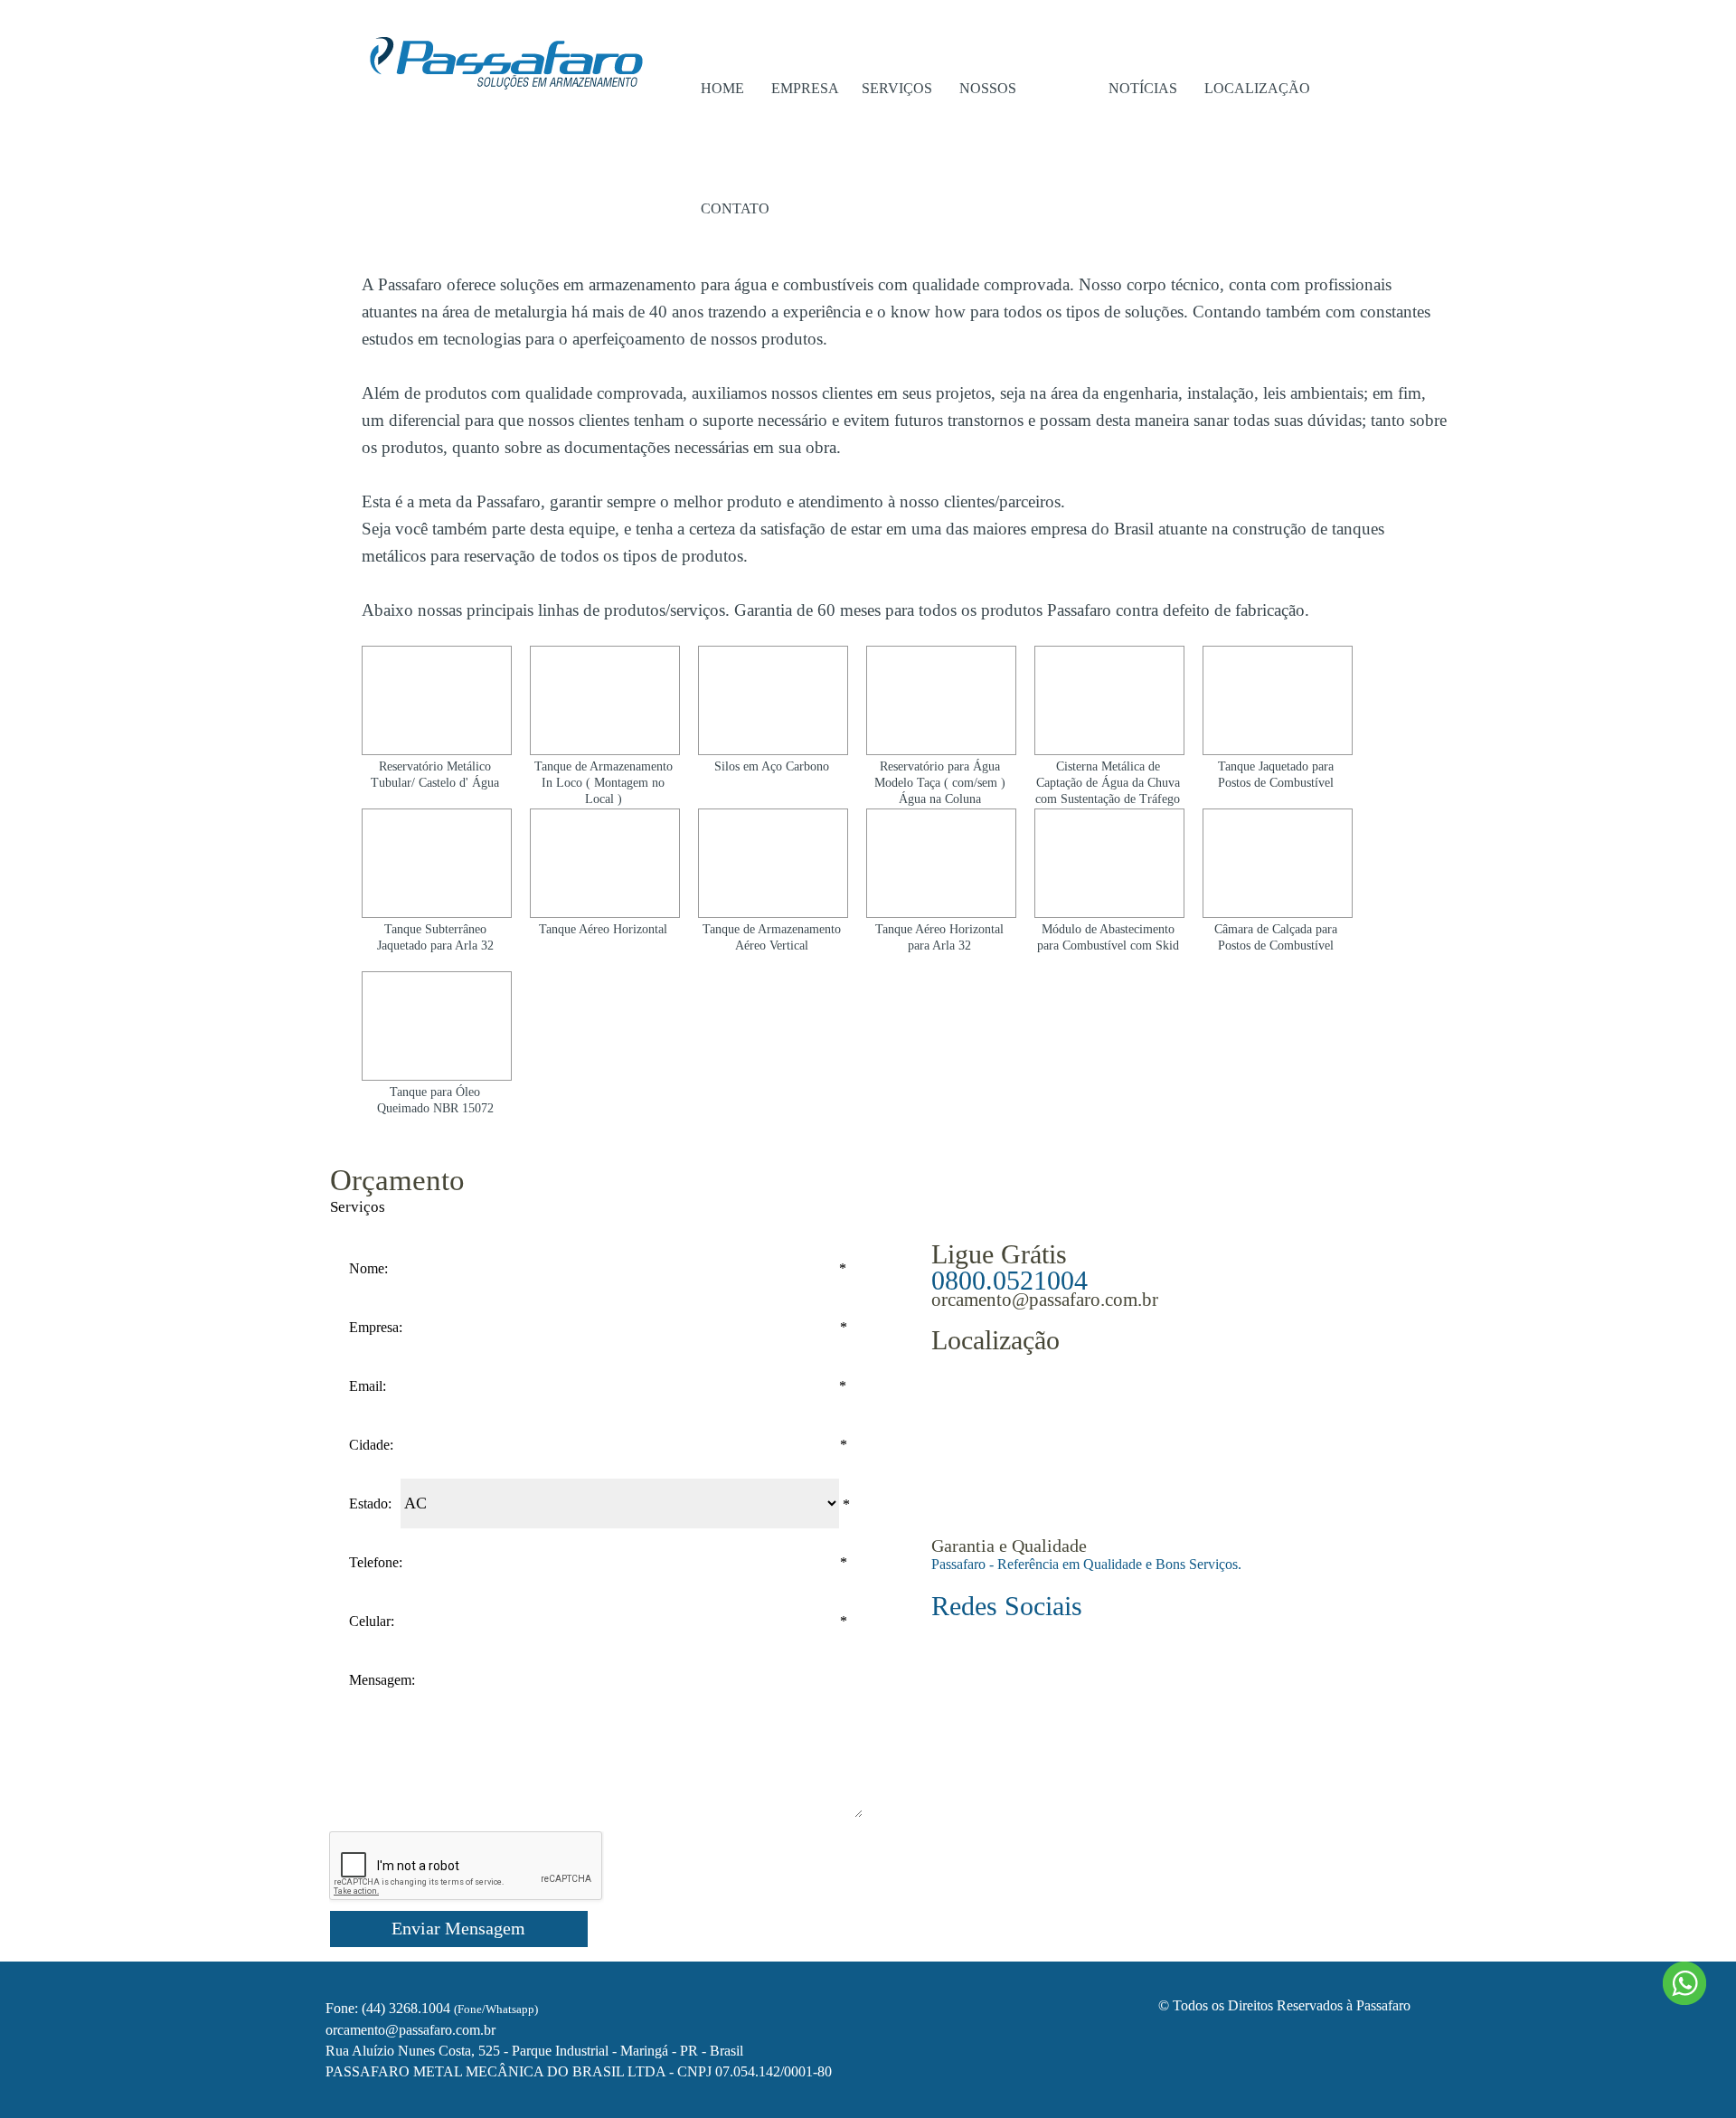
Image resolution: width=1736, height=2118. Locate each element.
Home (722, 88)
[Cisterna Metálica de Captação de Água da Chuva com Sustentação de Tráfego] (1109, 700)
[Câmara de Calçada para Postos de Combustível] (1278, 863)
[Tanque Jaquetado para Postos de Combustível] (1278, 700)
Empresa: (376, 1327)
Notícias (1143, 88)
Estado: (370, 1503)
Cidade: (371, 1445)
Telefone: (376, 1562)
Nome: (368, 1268)
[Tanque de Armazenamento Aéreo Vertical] (773, 863)
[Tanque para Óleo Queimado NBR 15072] (437, 1026)
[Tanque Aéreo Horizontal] (605, 863)
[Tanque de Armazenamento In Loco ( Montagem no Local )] (605, 700)
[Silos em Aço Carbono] (773, 700)
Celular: (372, 1621)
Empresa (805, 88)
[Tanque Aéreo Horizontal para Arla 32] (941, 863)
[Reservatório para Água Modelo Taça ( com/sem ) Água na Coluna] (941, 700)
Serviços (897, 88)
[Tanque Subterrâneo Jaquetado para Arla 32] (437, 863)
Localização (1257, 88)
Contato (735, 208)
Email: (368, 1386)
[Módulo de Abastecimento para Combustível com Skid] (1109, 863)
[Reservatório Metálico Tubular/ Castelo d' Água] (437, 700)
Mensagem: (382, 1680)
